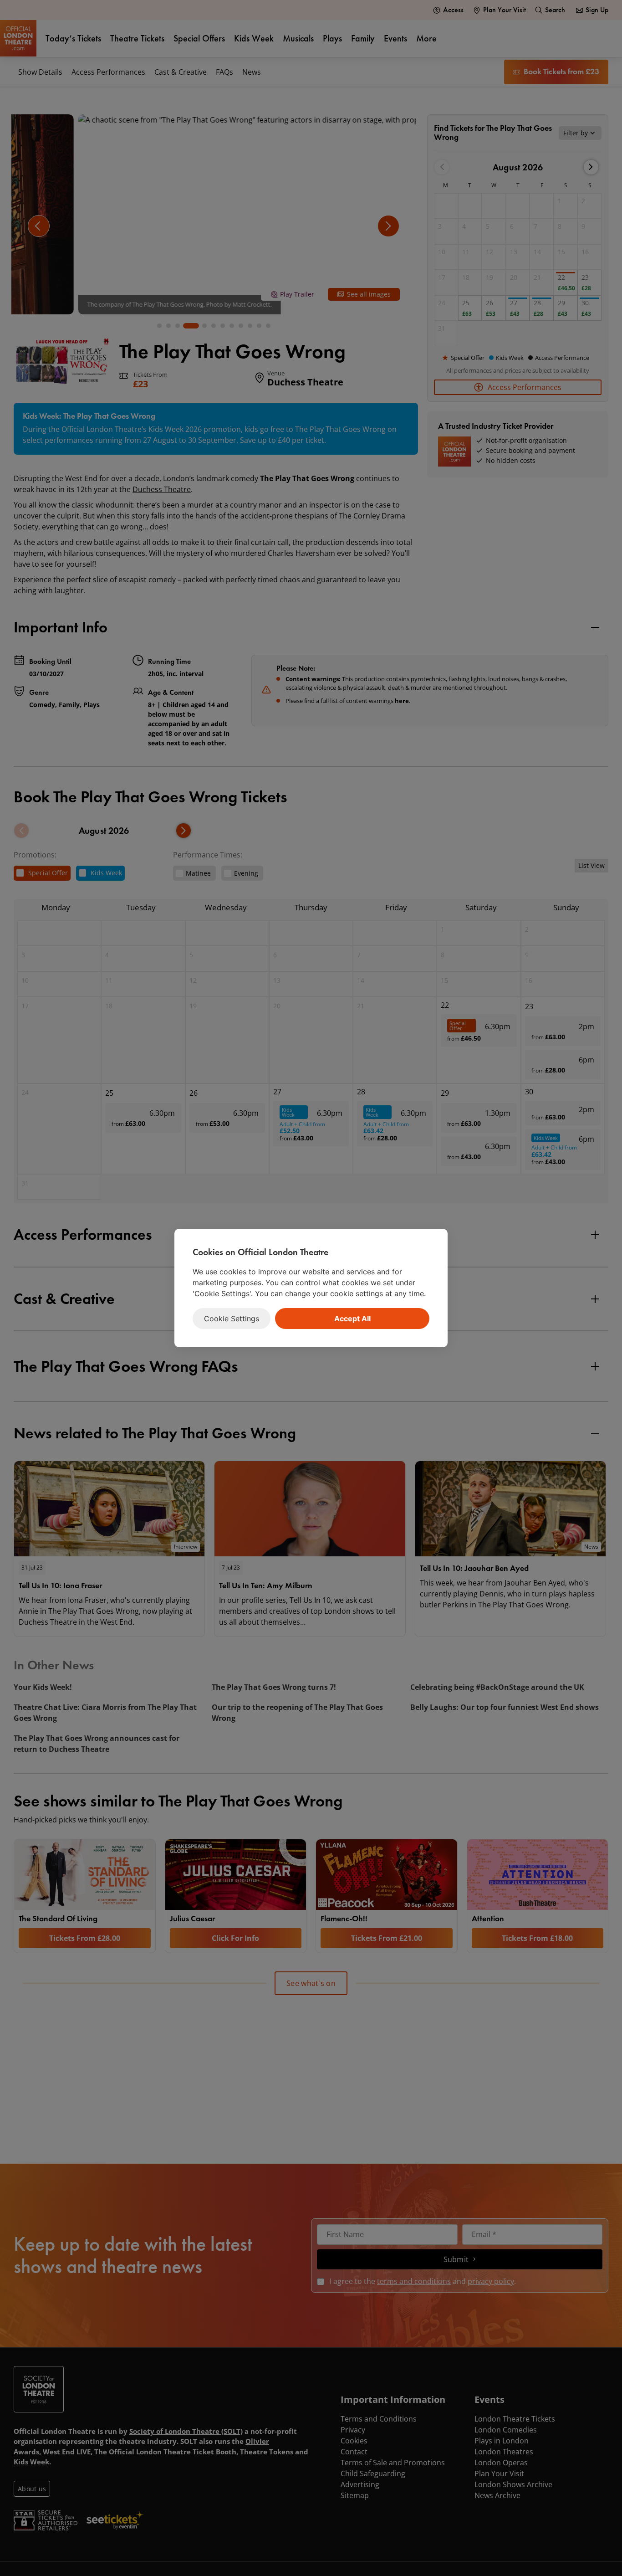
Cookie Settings (232, 1319)
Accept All (352, 1319)
